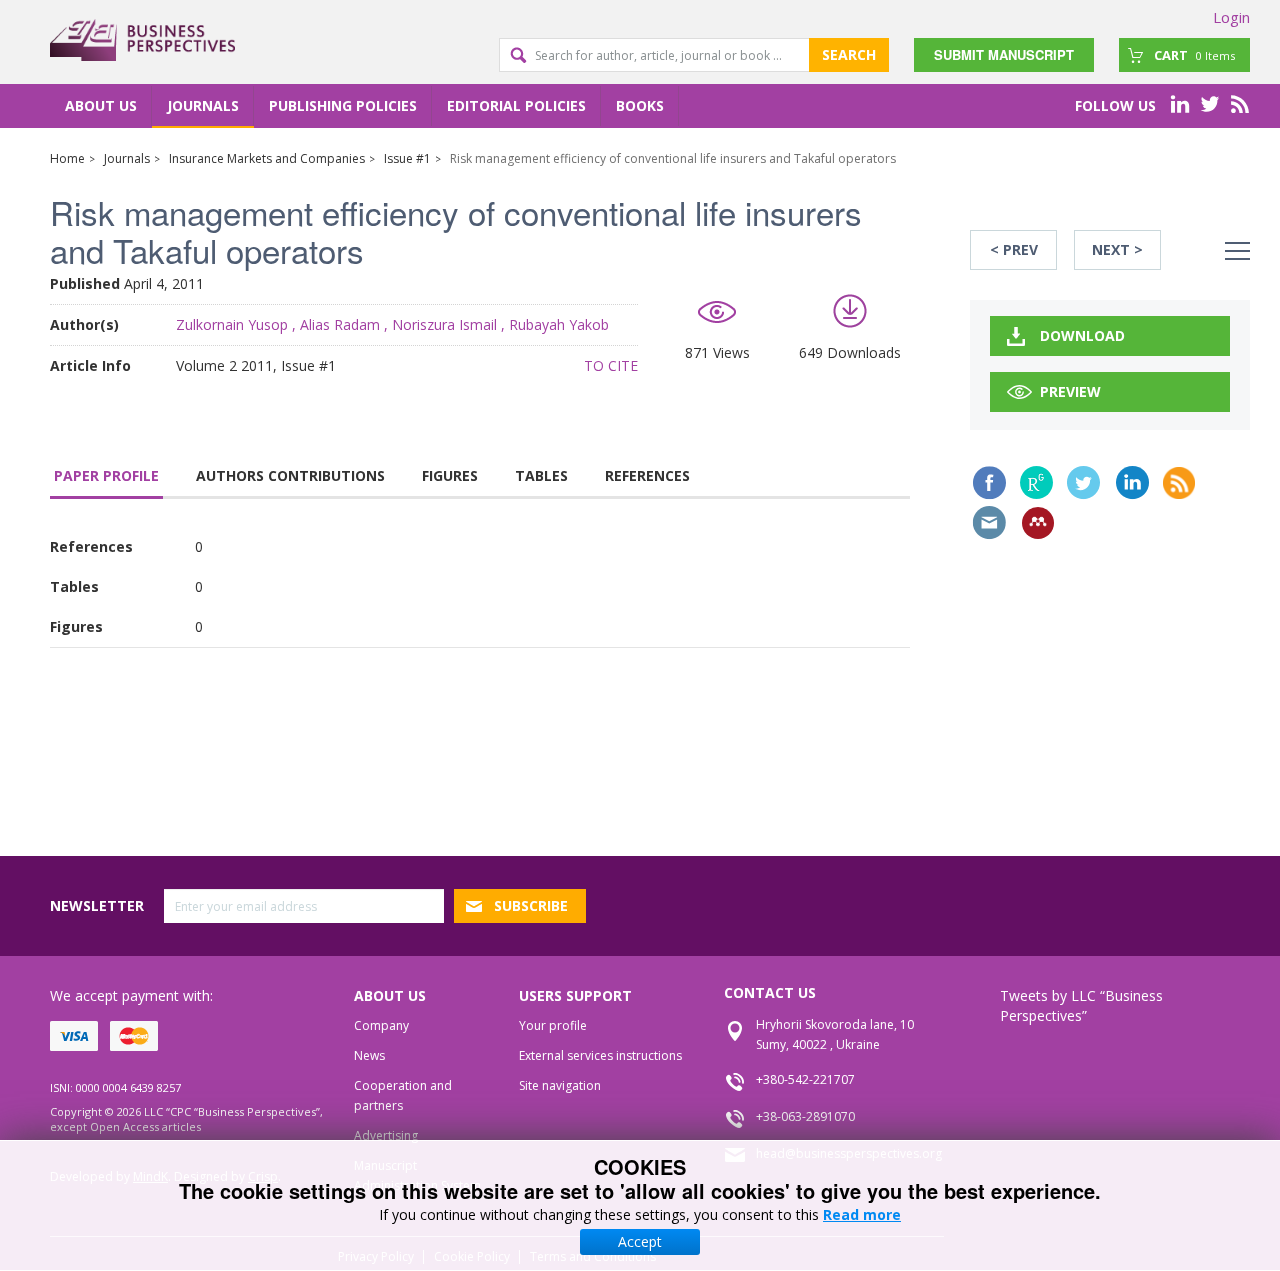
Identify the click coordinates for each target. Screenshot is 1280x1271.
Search (849, 54)
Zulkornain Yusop (232, 324)
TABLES (541, 475)
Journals (203, 105)
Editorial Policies (516, 105)
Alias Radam (340, 324)
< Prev (1014, 249)
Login (1231, 17)
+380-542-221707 (805, 1079)
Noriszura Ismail (444, 324)
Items (1194, 55)
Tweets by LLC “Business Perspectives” (1081, 1005)
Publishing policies (343, 105)
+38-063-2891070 (805, 1116)
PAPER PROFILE (106, 475)
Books (640, 105)
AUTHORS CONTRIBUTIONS (290, 475)
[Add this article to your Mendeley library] (1038, 523)
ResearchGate (1036, 482)
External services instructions (600, 1055)
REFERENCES (647, 475)
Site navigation (560, 1085)
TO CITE (611, 365)
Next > (1117, 249)
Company (381, 1025)
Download (1082, 335)
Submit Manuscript (1004, 54)
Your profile (553, 1025)
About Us (101, 105)
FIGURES (450, 475)
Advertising (386, 1135)
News (369, 1055)
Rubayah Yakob (559, 324)
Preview (1070, 391)
